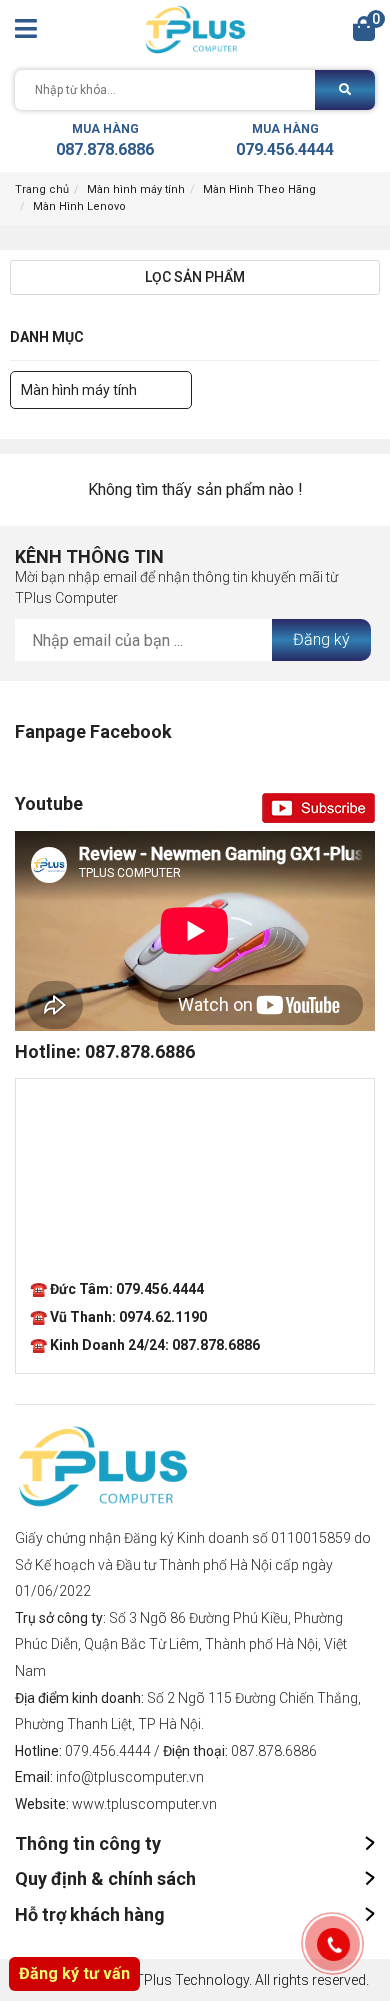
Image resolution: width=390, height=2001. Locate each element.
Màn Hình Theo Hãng (259, 189)
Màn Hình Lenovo (79, 206)
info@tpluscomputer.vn (130, 1777)
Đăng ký (321, 639)
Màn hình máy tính (136, 189)
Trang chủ (42, 189)
